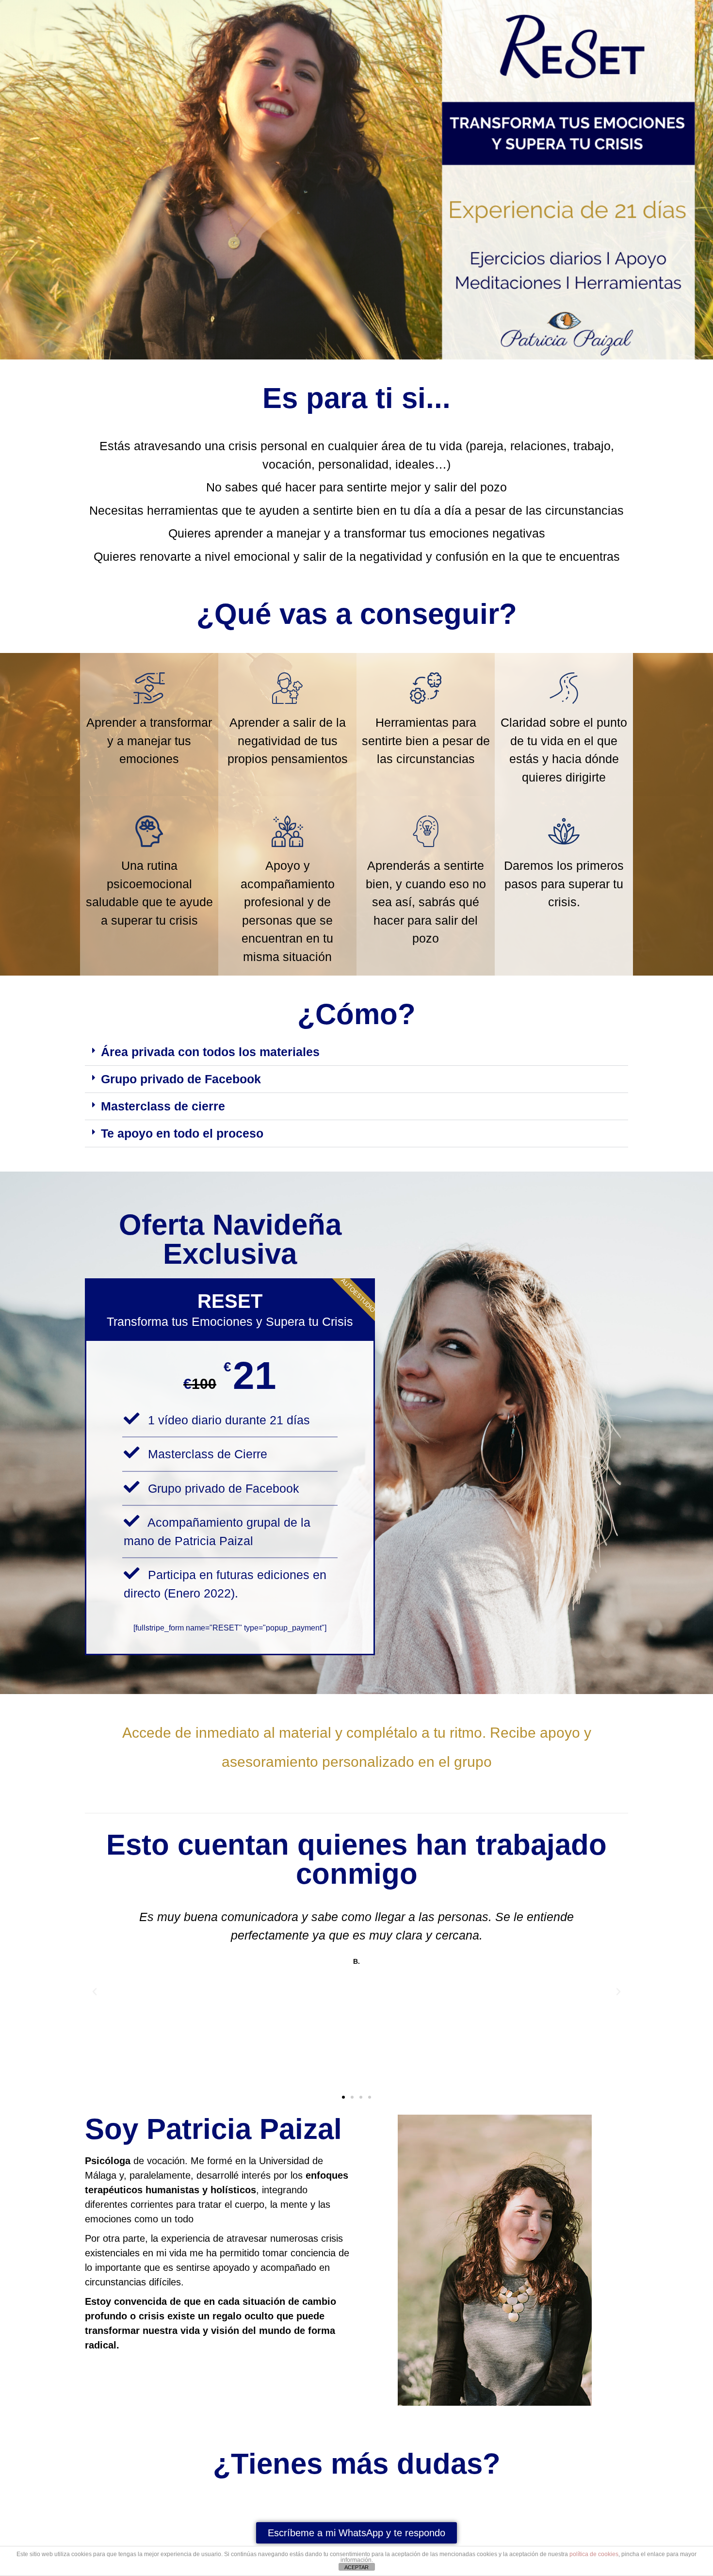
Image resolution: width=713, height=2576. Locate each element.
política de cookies (594, 2554)
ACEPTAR (356, 2567)
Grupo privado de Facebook (181, 1079)
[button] (356, 1052)
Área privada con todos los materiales (210, 1052)
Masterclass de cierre (163, 1106)
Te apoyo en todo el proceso (182, 1133)
